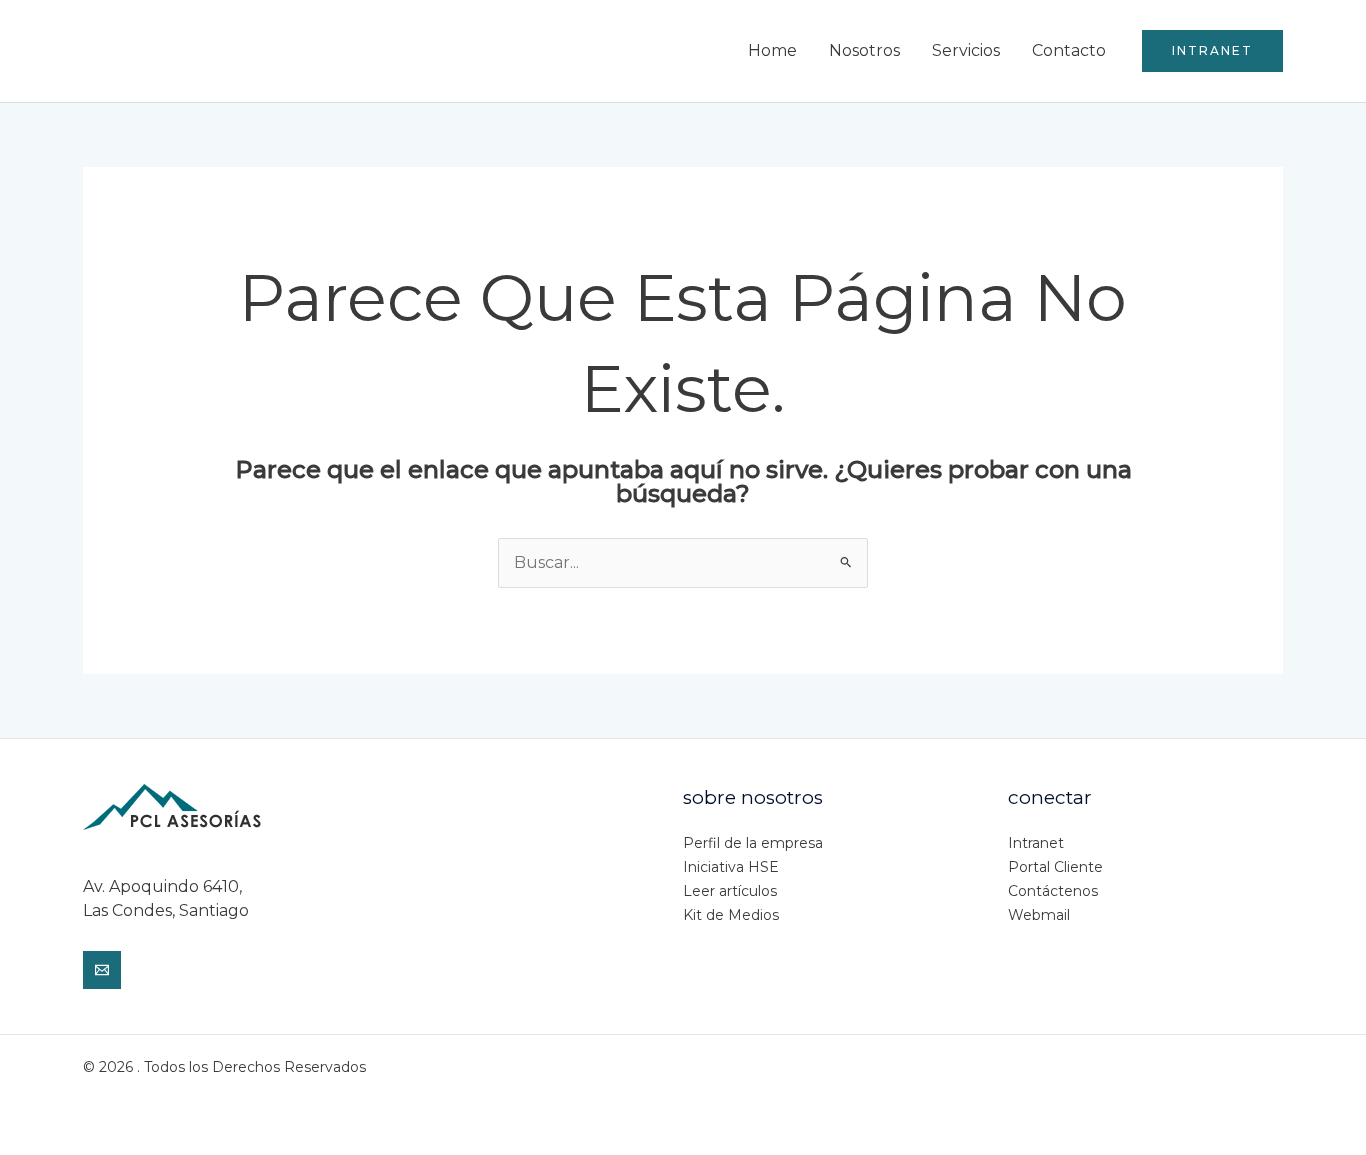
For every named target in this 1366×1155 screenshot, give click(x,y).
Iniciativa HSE (731, 867)
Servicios (966, 50)
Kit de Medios (731, 915)
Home (772, 50)
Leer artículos (730, 891)
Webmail (1039, 915)
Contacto (1069, 50)
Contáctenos (1053, 891)
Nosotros (864, 50)
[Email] (102, 970)
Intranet (1036, 843)
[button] (1212, 51)
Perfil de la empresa (753, 843)
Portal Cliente (1055, 867)
